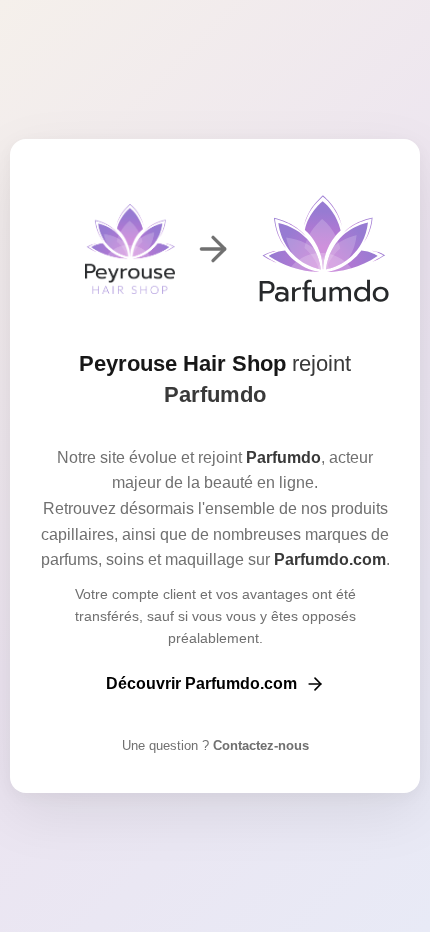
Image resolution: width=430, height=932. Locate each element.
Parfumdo (215, 394)
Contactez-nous (259, 745)
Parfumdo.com (330, 559)
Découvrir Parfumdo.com (201, 683)
